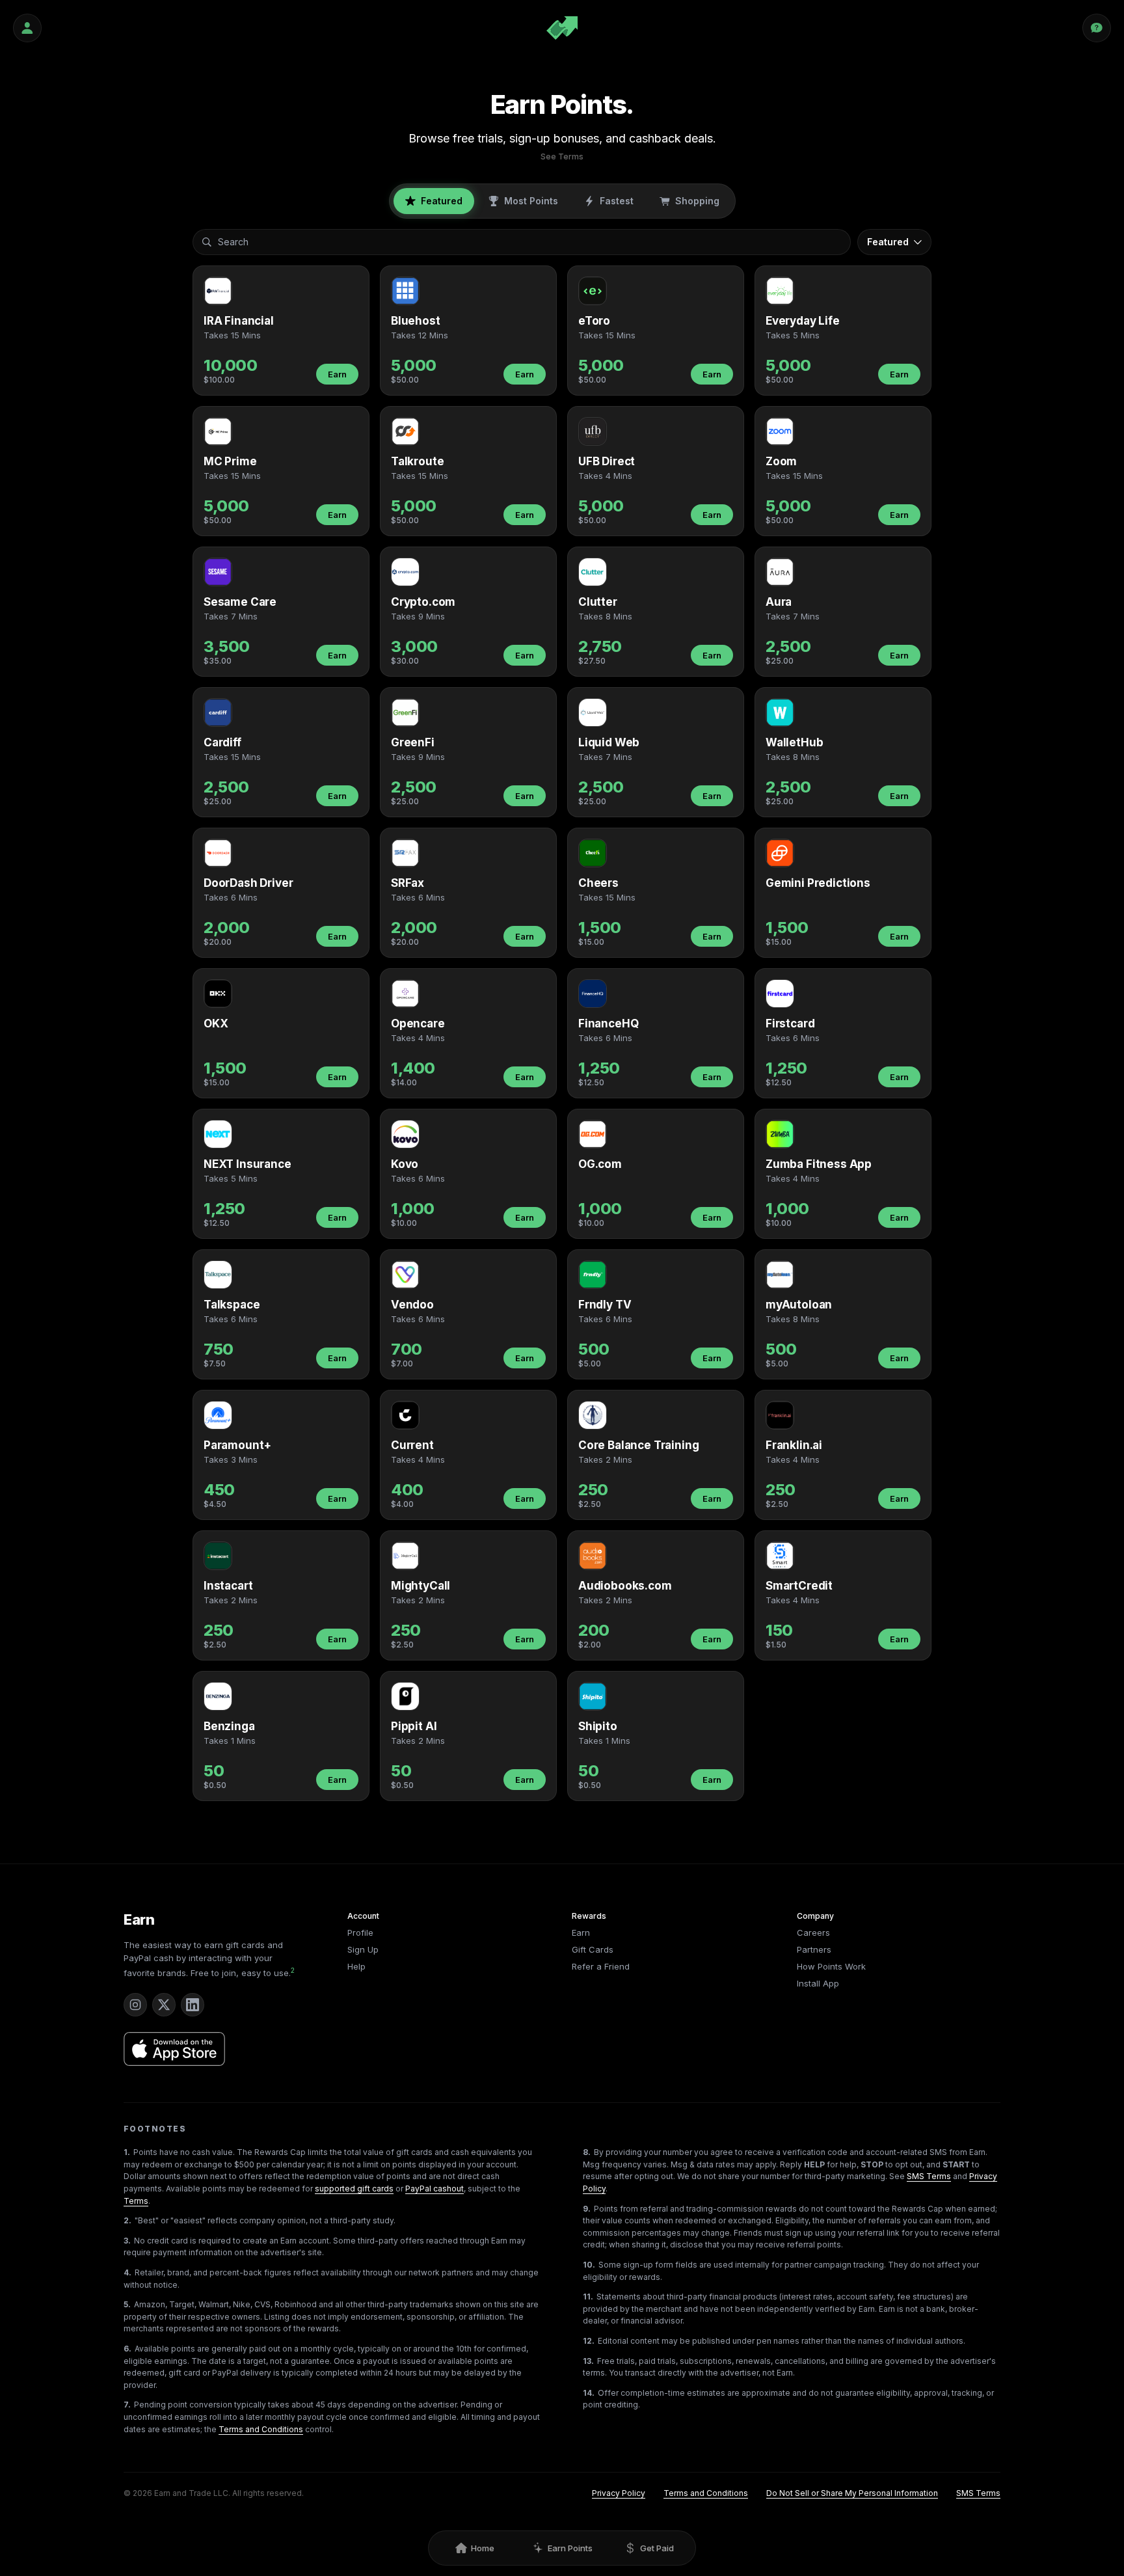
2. (127, 2220)
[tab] (434, 201)
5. (127, 2304)
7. (127, 2405)
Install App (818, 1983)
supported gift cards (354, 2189)
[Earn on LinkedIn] (193, 2005)
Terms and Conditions (261, 2429)
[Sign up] (27, 28)
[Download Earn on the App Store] (174, 2049)
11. (588, 2297)
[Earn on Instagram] (135, 2005)
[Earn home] (562, 28)
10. (589, 2265)
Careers (813, 1932)
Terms (136, 2201)
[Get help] (1097, 28)
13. (588, 2361)
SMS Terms (929, 2176)
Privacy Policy (619, 2493)
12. (589, 2341)
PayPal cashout (435, 2189)
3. (127, 2241)
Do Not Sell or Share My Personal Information (852, 2493)
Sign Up (363, 1949)
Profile (360, 1932)
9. (587, 2209)
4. (127, 2272)
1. (127, 2152)
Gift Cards (593, 1949)
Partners (814, 1949)
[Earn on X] (164, 2005)
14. (589, 2393)
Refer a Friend (601, 1966)
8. (587, 2152)
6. (127, 2349)
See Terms (562, 156)
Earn (337, 374)
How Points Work (831, 1966)
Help (356, 1966)
